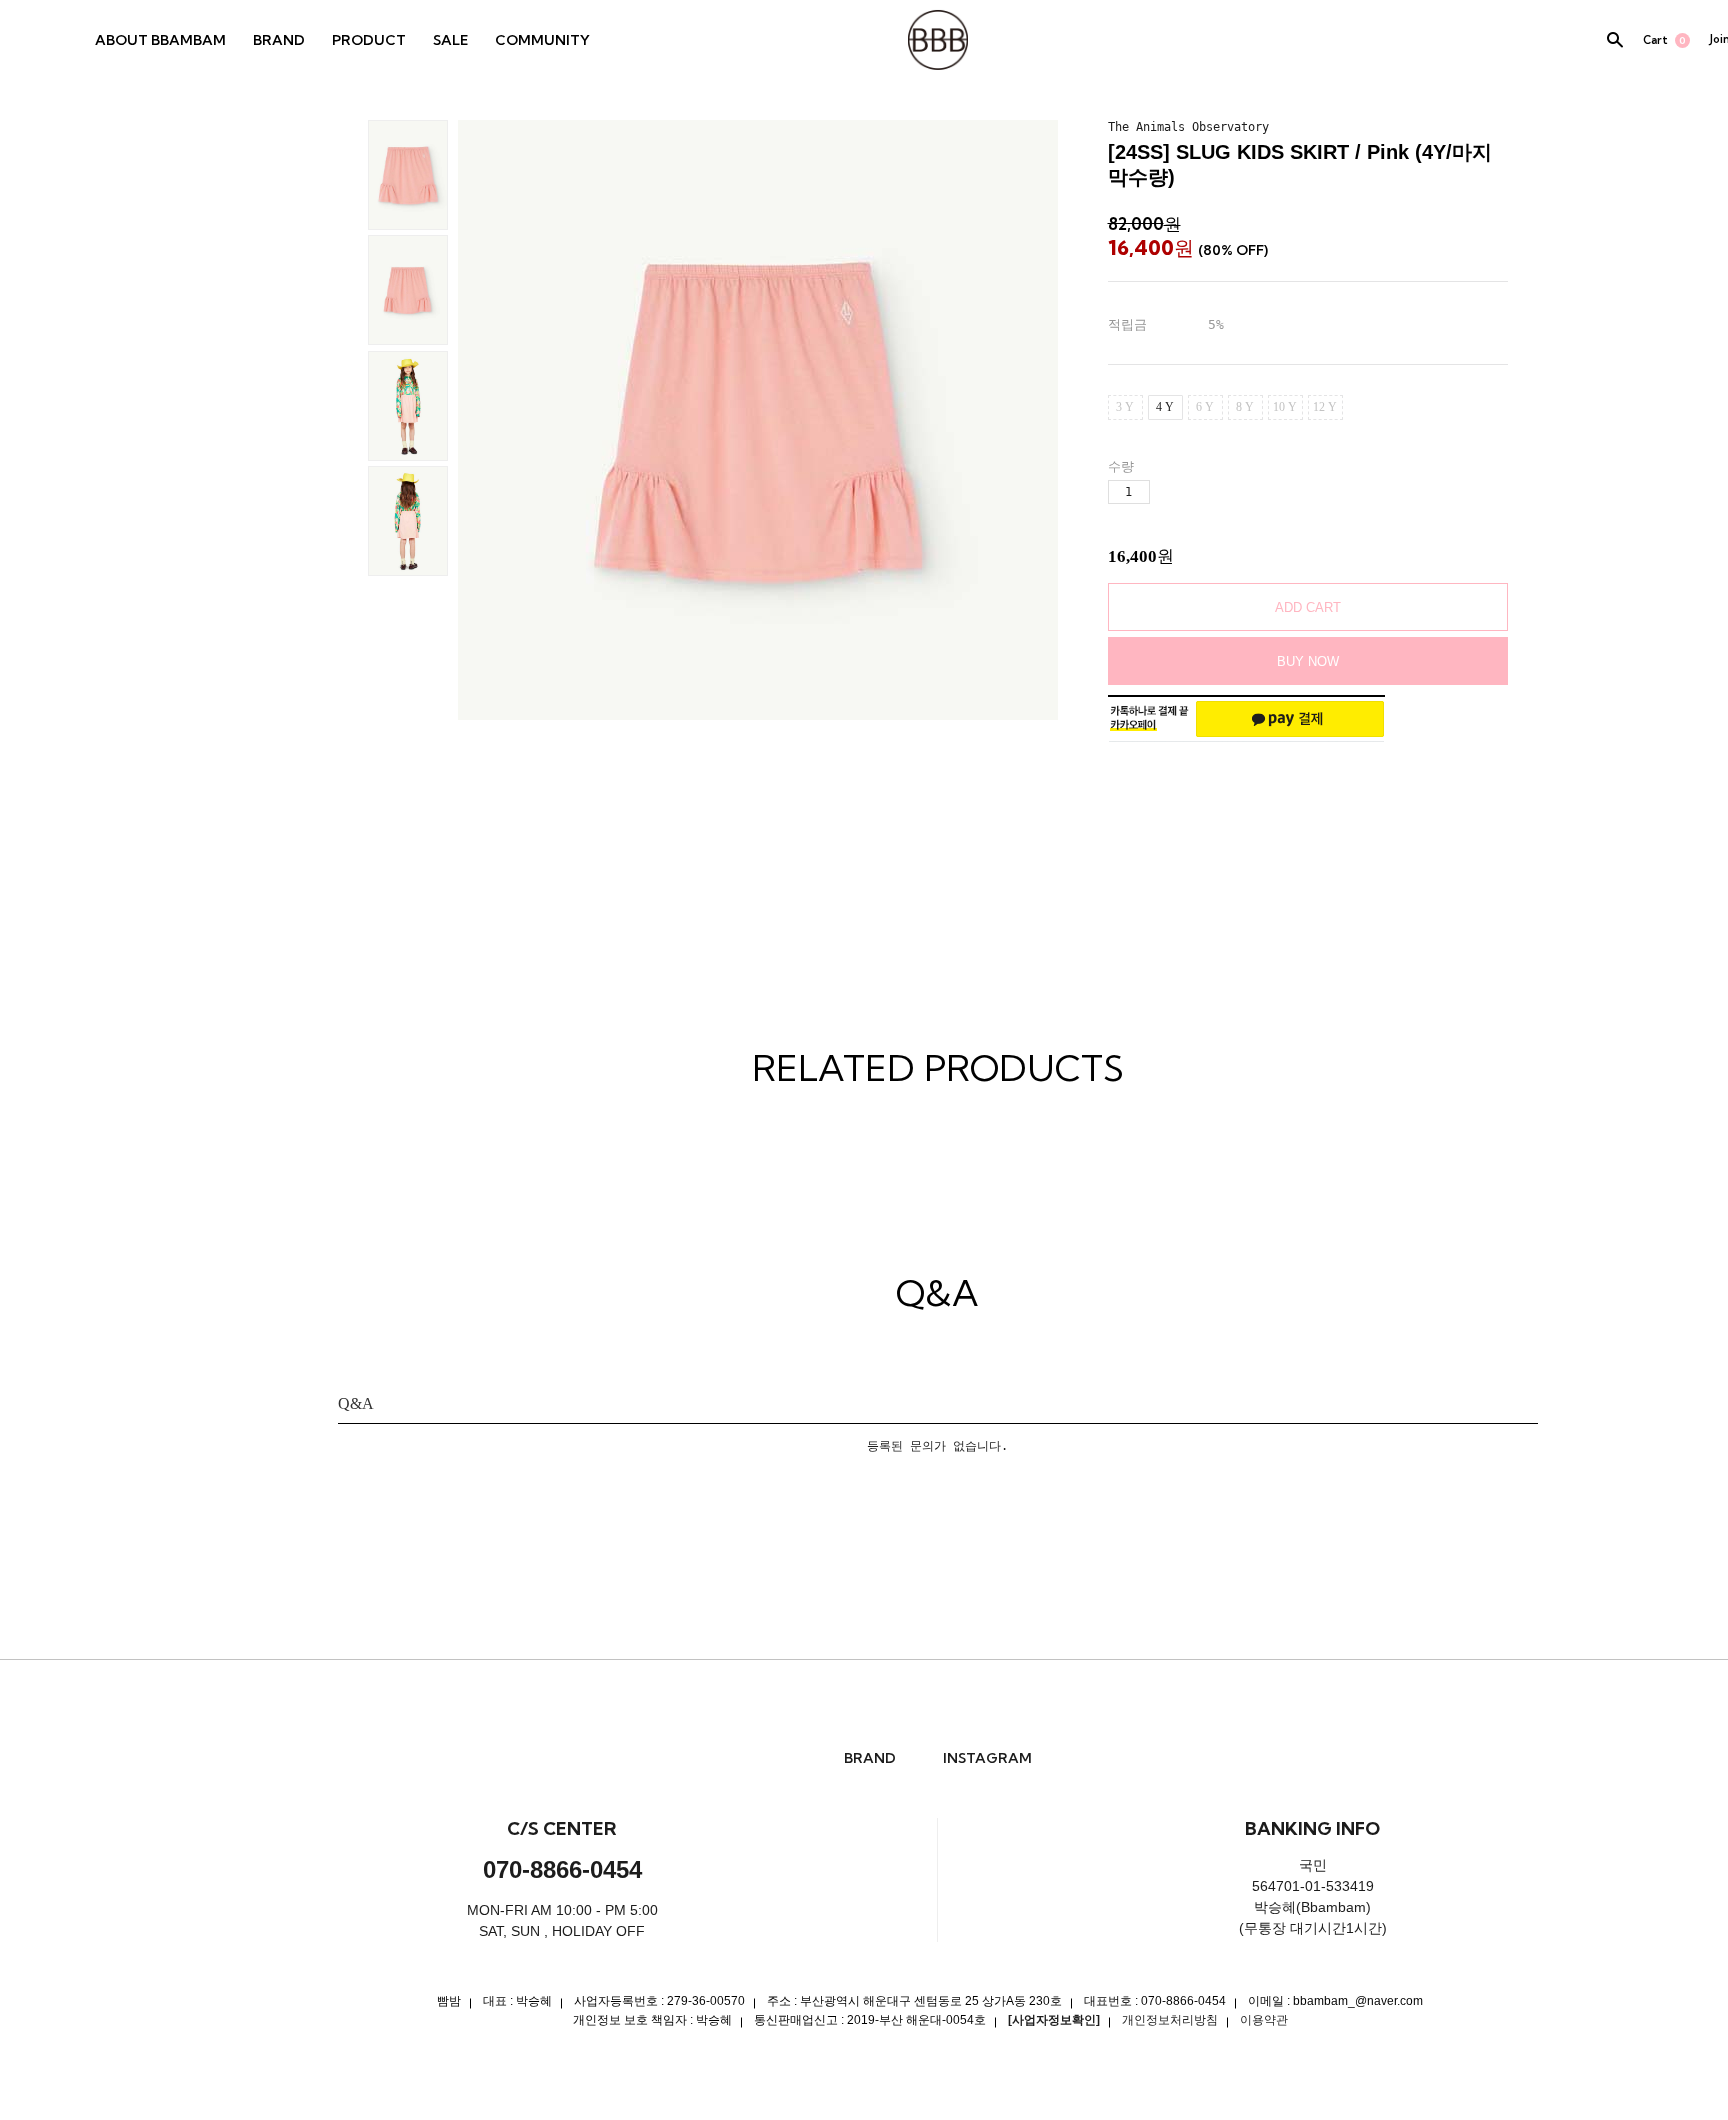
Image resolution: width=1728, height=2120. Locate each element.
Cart (1664, 40)
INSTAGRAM (987, 1758)
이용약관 (1264, 2020)
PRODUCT (369, 40)
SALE (450, 40)
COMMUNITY (542, 40)
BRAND (279, 40)
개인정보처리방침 (1170, 2020)
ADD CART (1308, 607)
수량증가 (1166, 493)
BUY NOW (1308, 661)
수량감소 (1200, 493)
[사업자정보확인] (1054, 2020)
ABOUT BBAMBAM (160, 40)
